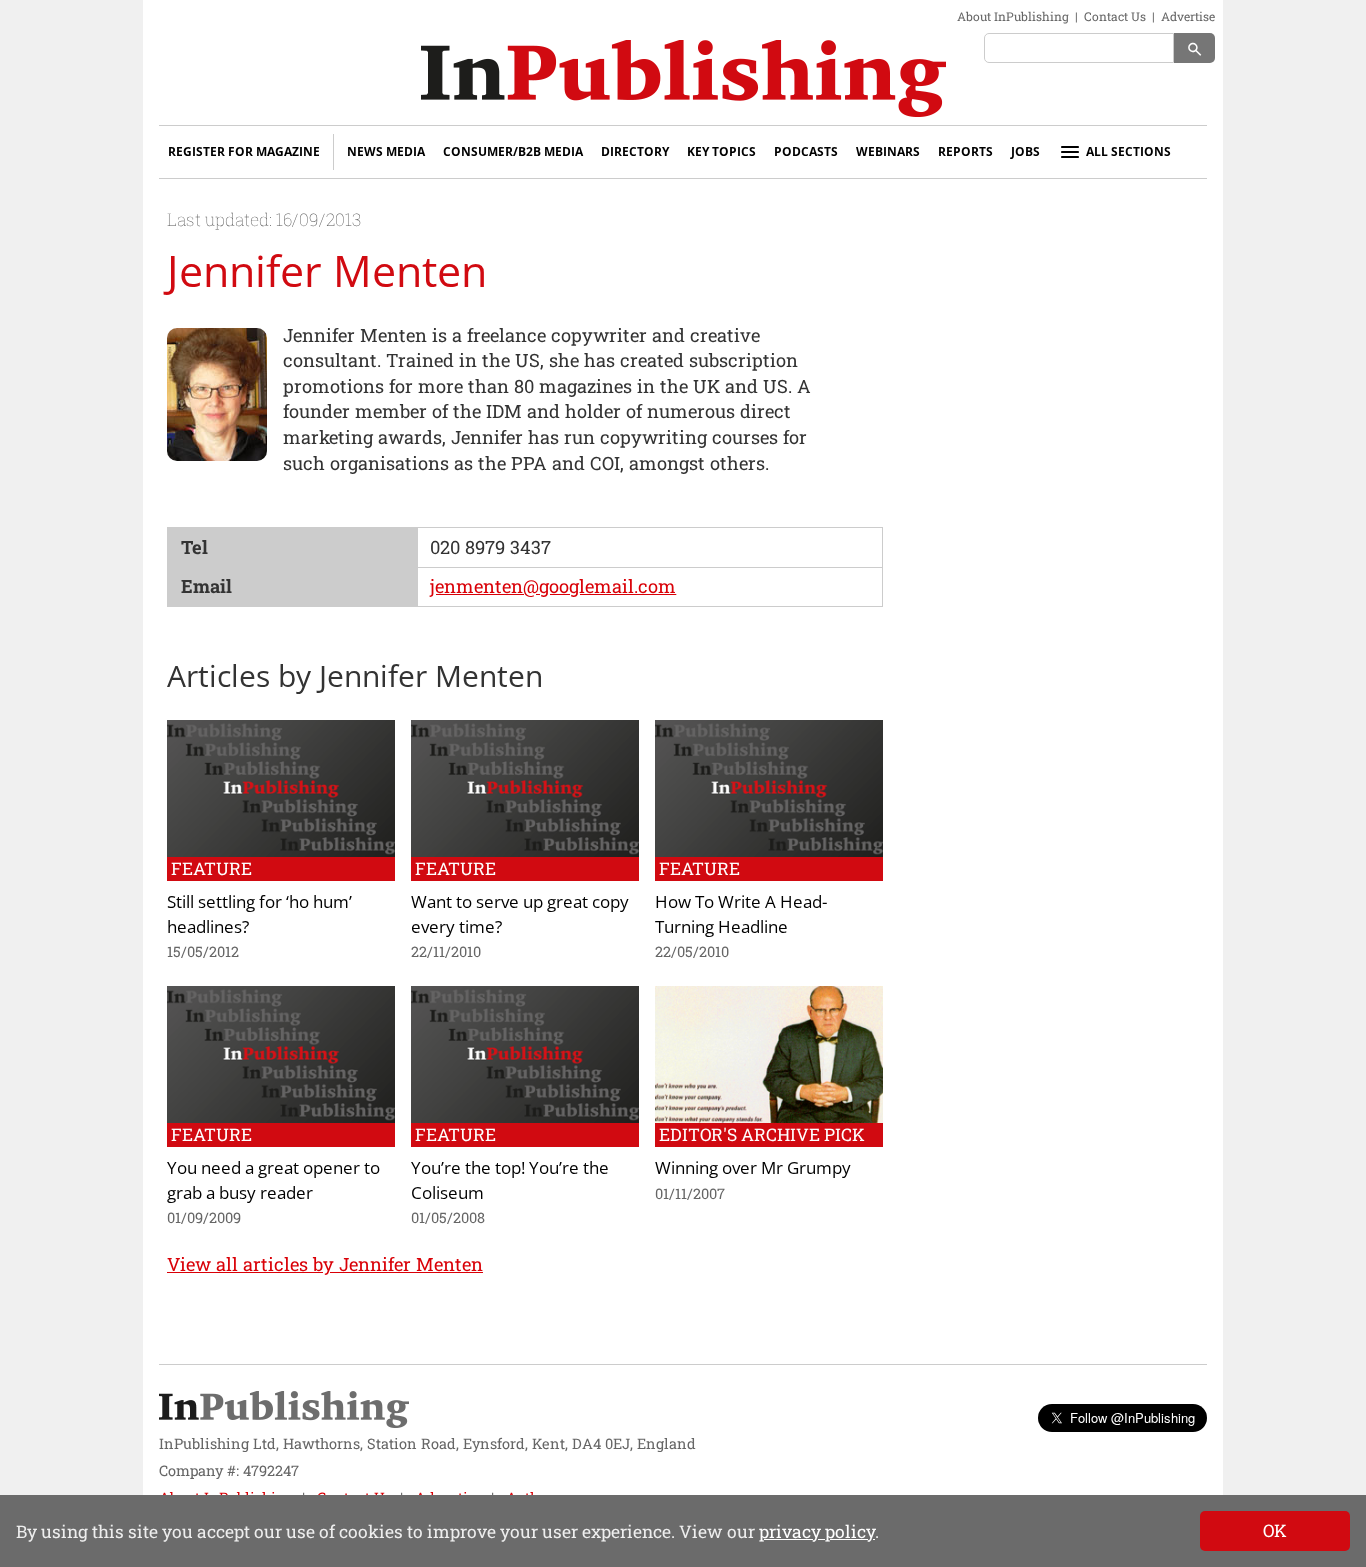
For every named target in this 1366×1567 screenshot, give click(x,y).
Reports (965, 151)
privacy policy (817, 1531)
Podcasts (806, 151)
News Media (386, 151)
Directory (635, 151)
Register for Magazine (244, 151)
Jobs (1025, 151)
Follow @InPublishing (1132, 1417)
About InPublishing (1013, 16)
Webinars (888, 151)
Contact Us (1115, 16)
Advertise (1188, 16)
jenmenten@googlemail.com (553, 586)
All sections (1128, 151)
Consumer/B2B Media (513, 151)
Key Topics (721, 151)
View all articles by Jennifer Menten (325, 1264)
